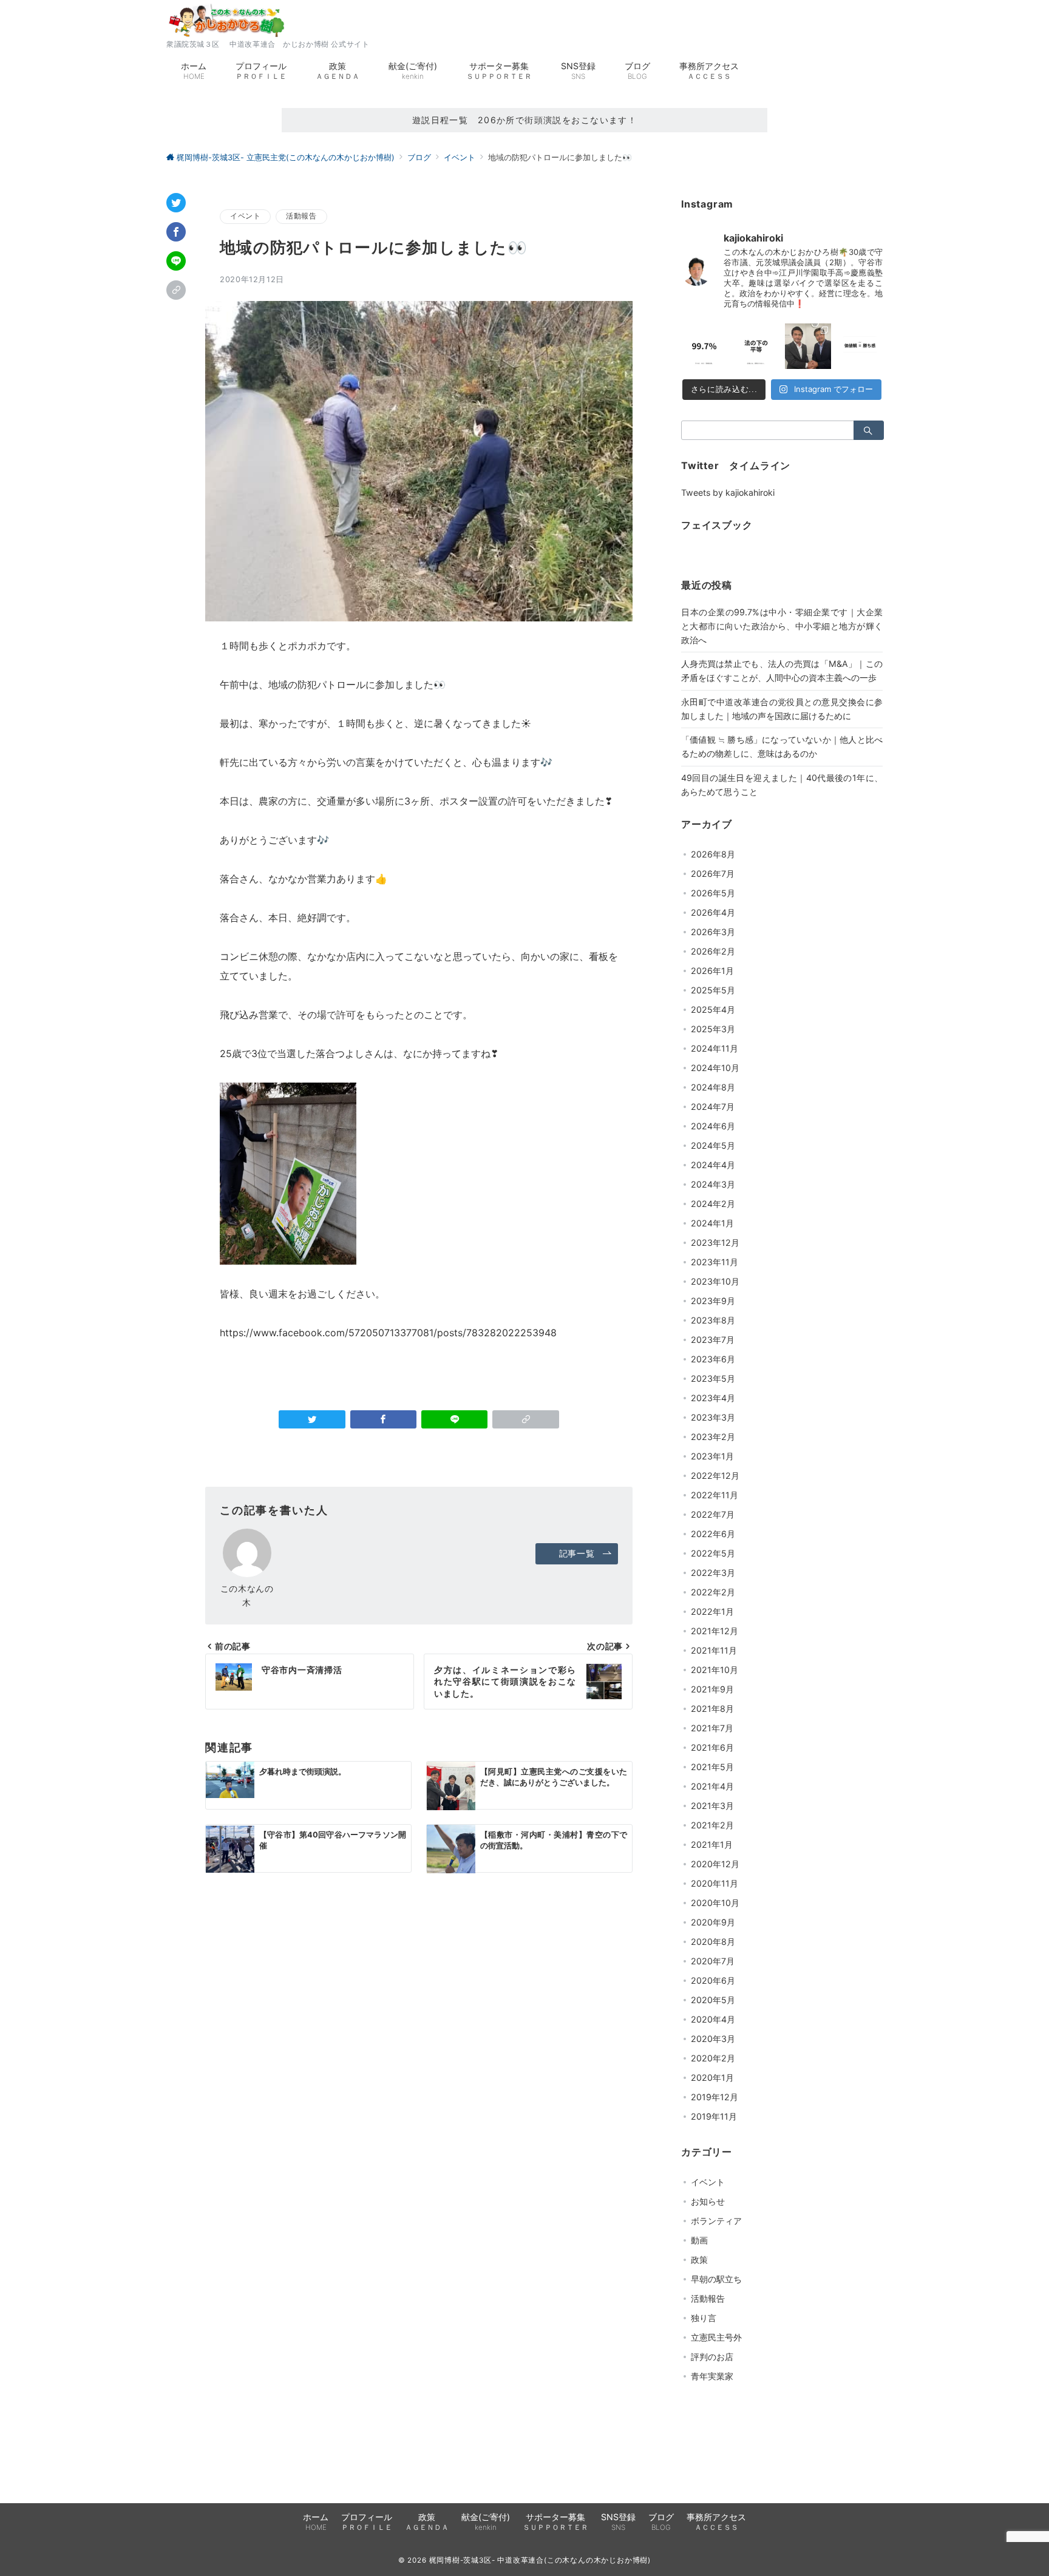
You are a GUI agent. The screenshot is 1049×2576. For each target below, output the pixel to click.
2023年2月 (713, 1437)
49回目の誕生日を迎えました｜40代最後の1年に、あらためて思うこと (782, 785)
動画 (699, 2240)
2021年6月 (712, 1747)
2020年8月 (713, 1942)
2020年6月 (713, 1980)
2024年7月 (713, 1107)
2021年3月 (712, 1806)
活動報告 (301, 216)
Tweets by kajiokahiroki (728, 492)
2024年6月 (713, 1126)
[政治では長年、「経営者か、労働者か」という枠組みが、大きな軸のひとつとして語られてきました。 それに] (704, 347)
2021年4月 (712, 1786)
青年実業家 (712, 2376)
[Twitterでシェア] (176, 203)
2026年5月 (713, 893)
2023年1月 (712, 1456)
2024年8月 (713, 1087)
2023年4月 (713, 1398)
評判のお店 (712, 2357)
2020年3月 (713, 2039)
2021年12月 (715, 1631)
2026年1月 (712, 971)
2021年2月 (712, 1825)
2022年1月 (712, 1611)
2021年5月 (712, 1767)
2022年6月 (713, 1534)
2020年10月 (715, 1903)
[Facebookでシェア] (176, 232)
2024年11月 (715, 1048)
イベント (245, 216)
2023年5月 (713, 1378)
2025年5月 (713, 990)
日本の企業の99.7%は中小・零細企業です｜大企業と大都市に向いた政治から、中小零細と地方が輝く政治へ (782, 626)
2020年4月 (713, 2019)
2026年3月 (713, 932)
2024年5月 (713, 1145)
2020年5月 (713, 2000)
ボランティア (716, 2221)
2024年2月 (713, 1204)
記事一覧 (577, 1553)
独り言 (704, 2318)
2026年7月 (713, 874)
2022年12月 (715, 1476)
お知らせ (708, 2201)
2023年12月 (715, 1242)
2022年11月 (715, 1495)
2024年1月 (712, 1223)
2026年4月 (713, 912)
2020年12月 (715, 1864)
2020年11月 (715, 1883)
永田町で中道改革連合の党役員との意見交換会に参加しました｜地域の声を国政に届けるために (782, 709)
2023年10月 (715, 1281)
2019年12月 (715, 2097)
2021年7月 (712, 1728)
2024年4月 (713, 1165)
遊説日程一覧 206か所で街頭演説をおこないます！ (525, 120)
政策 (699, 2260)
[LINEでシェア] (176, 261)
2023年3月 (713, 1417)
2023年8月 (713, 1320)
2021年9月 (712, 1689)
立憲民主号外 (716, 2337)
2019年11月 (714, 2116)
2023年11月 (715, 1262)
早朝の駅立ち (716, 2279)
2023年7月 (713, 1340)
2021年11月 (714, 1650)
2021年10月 (715, 1670)
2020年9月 (713, 1922)
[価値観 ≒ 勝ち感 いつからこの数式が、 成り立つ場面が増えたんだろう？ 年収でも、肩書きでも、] (860, 347)
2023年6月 (713, 1359)
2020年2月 (713, 2058)
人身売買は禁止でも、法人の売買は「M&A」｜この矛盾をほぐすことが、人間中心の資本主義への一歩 (782, 671)
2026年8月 (713, 854)
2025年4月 (713, 1009)
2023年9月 (713, 1301)
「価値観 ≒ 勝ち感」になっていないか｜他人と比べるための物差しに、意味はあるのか (782, 746)
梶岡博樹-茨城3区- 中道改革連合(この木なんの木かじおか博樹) (540, 2560)
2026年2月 (713, 951)
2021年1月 (712, 1844)
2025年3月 (713, 1029)
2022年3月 (713, 1573)
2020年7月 (713, 1961)
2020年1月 (712, 2077)
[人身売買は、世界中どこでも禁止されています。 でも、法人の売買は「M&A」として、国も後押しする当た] (756, 347)
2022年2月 (713, 1592)
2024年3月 (713, 1184)
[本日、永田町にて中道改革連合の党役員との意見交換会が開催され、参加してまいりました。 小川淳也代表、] (808, 347)
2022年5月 (713, 1553)
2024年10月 (715, 1068)
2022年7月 (713, 1514)
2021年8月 (712, 1709)
